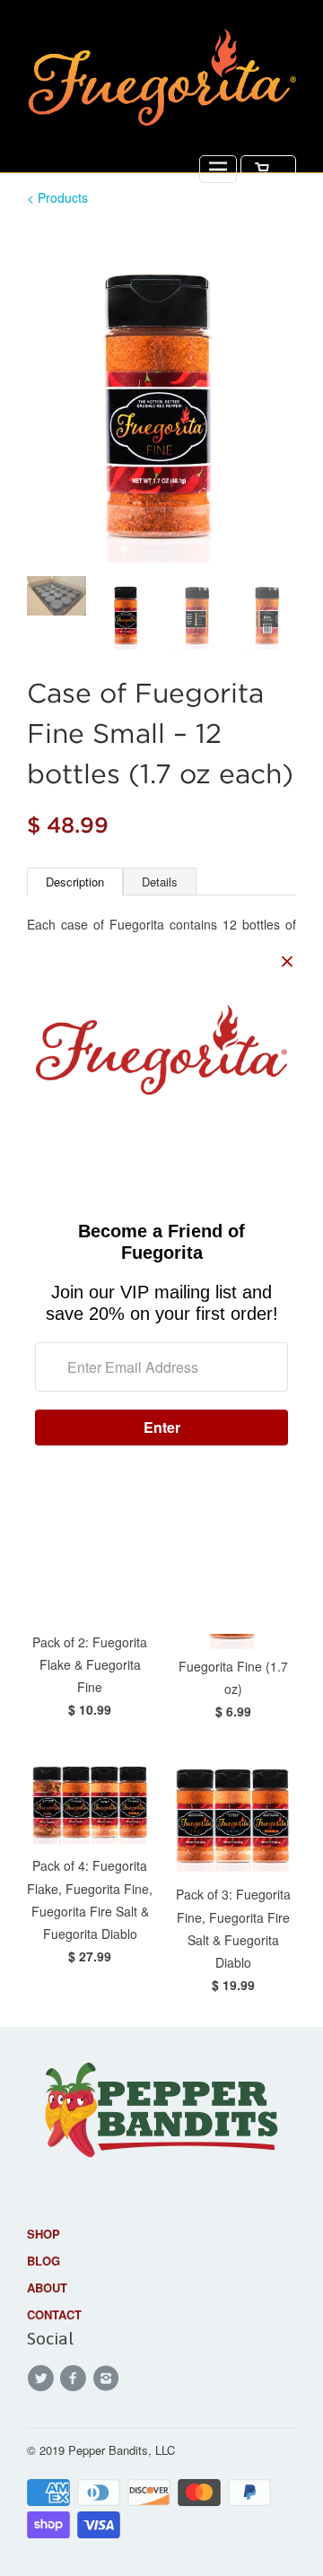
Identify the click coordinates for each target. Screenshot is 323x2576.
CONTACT (54, 2314)
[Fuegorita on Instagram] (109, 2379)
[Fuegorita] (161, 81)
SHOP (44, 2234)
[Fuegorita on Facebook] (75, 2379)
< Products (57, 197)
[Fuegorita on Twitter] (43, 2379)
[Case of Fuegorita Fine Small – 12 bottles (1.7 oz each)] (161, 394)
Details (160, 882)
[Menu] (218, 169)
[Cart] (268, 169)
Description (75, 882)
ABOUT (47, 2288)
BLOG (44, 2261)
